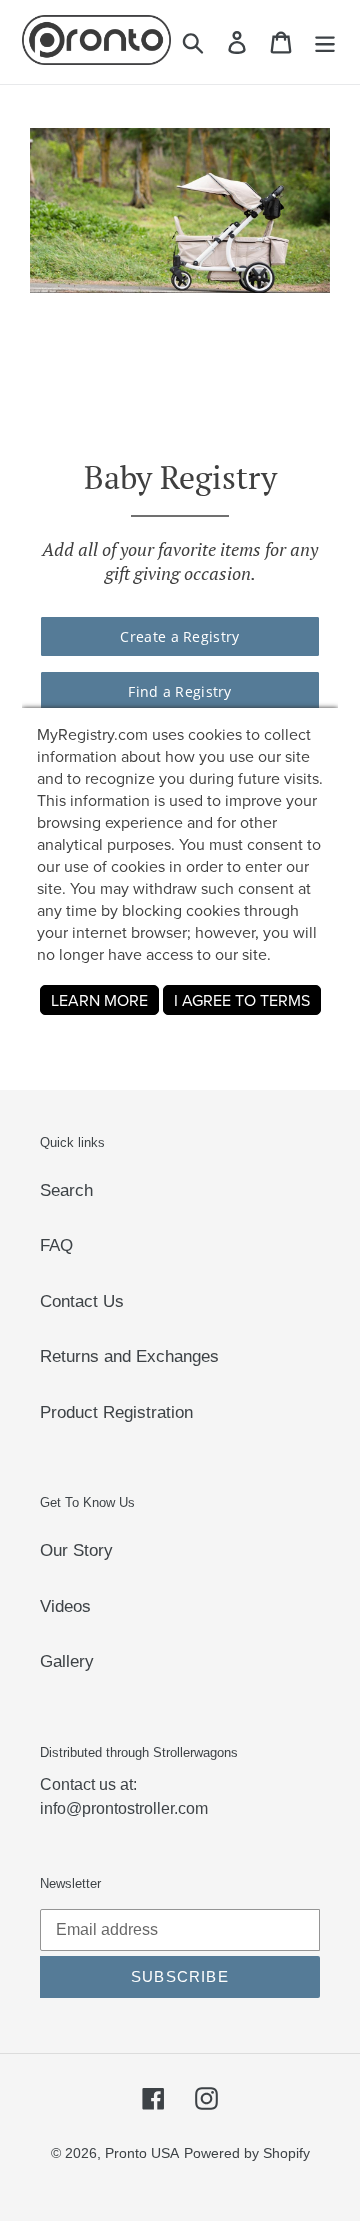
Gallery (67, 1661)
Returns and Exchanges (129, 1356)
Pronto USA (142, 2153)
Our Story (76, 1550)
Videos (65, 1606)
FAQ (56, 1245)
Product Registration (116, 1412)
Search (66, 1190)
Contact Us (82, 1301)
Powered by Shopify (247, 2153)
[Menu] (325, 42)
